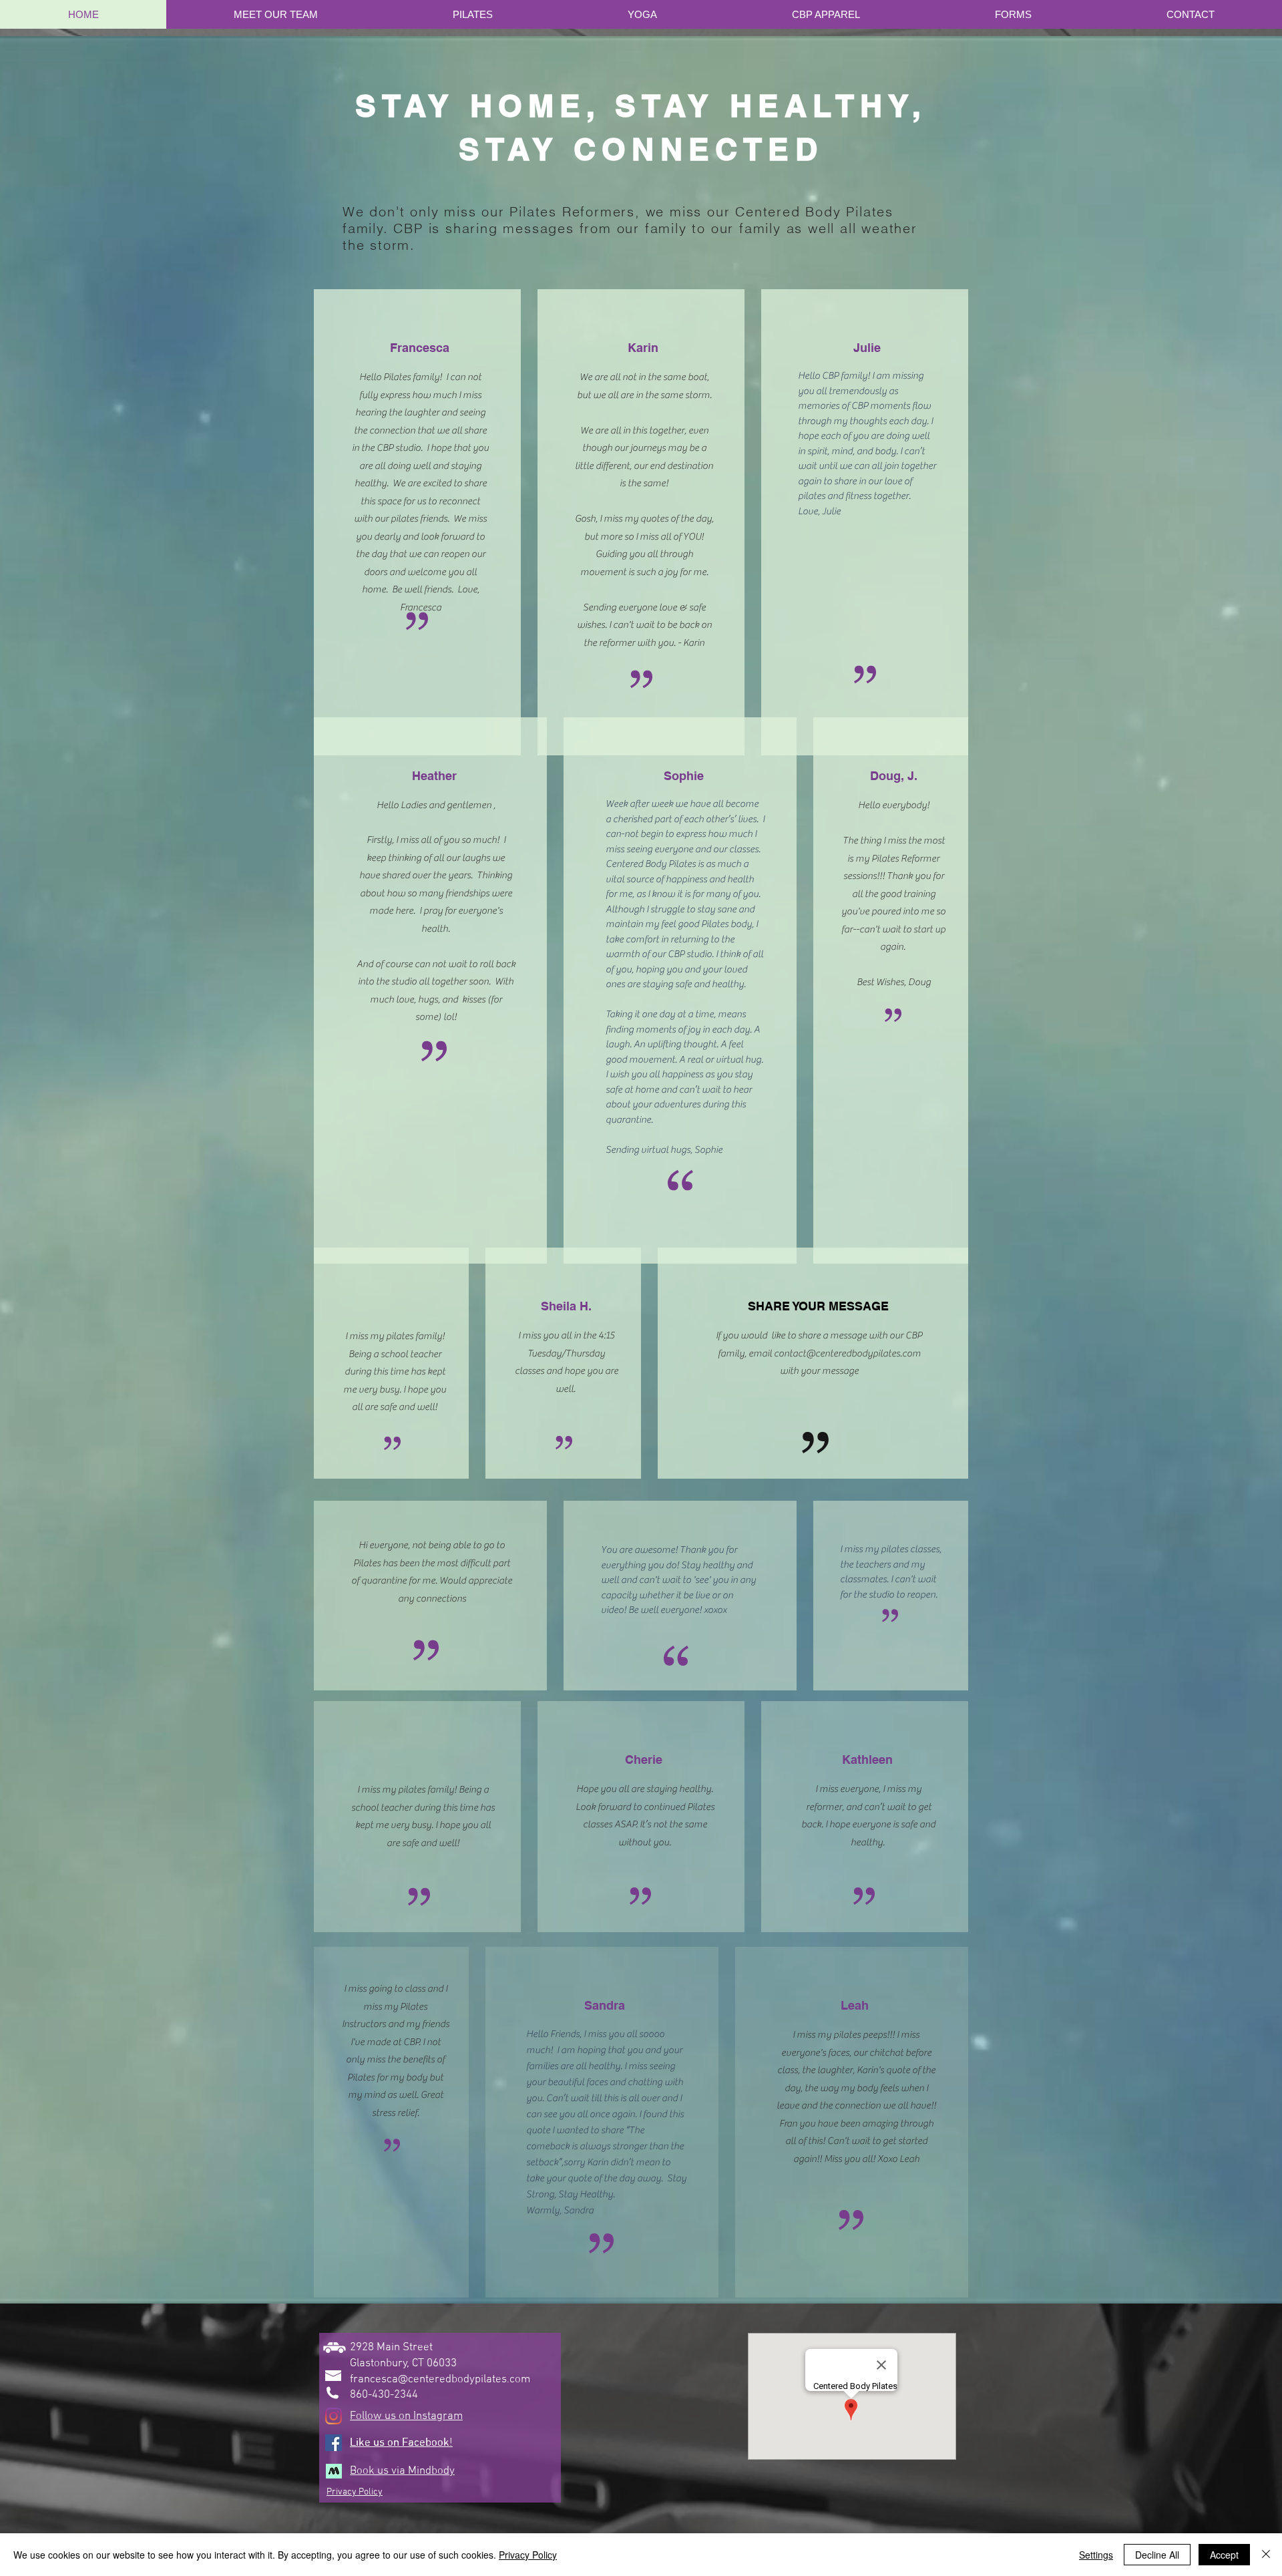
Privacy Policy (528, 2555)
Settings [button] (1096, 2555)
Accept (1224, 2555)
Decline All (1157, 2555)
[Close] (1266, 2555)
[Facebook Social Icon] (334, 2443)
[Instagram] (334, 2416)
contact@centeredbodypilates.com (847, 1353)
